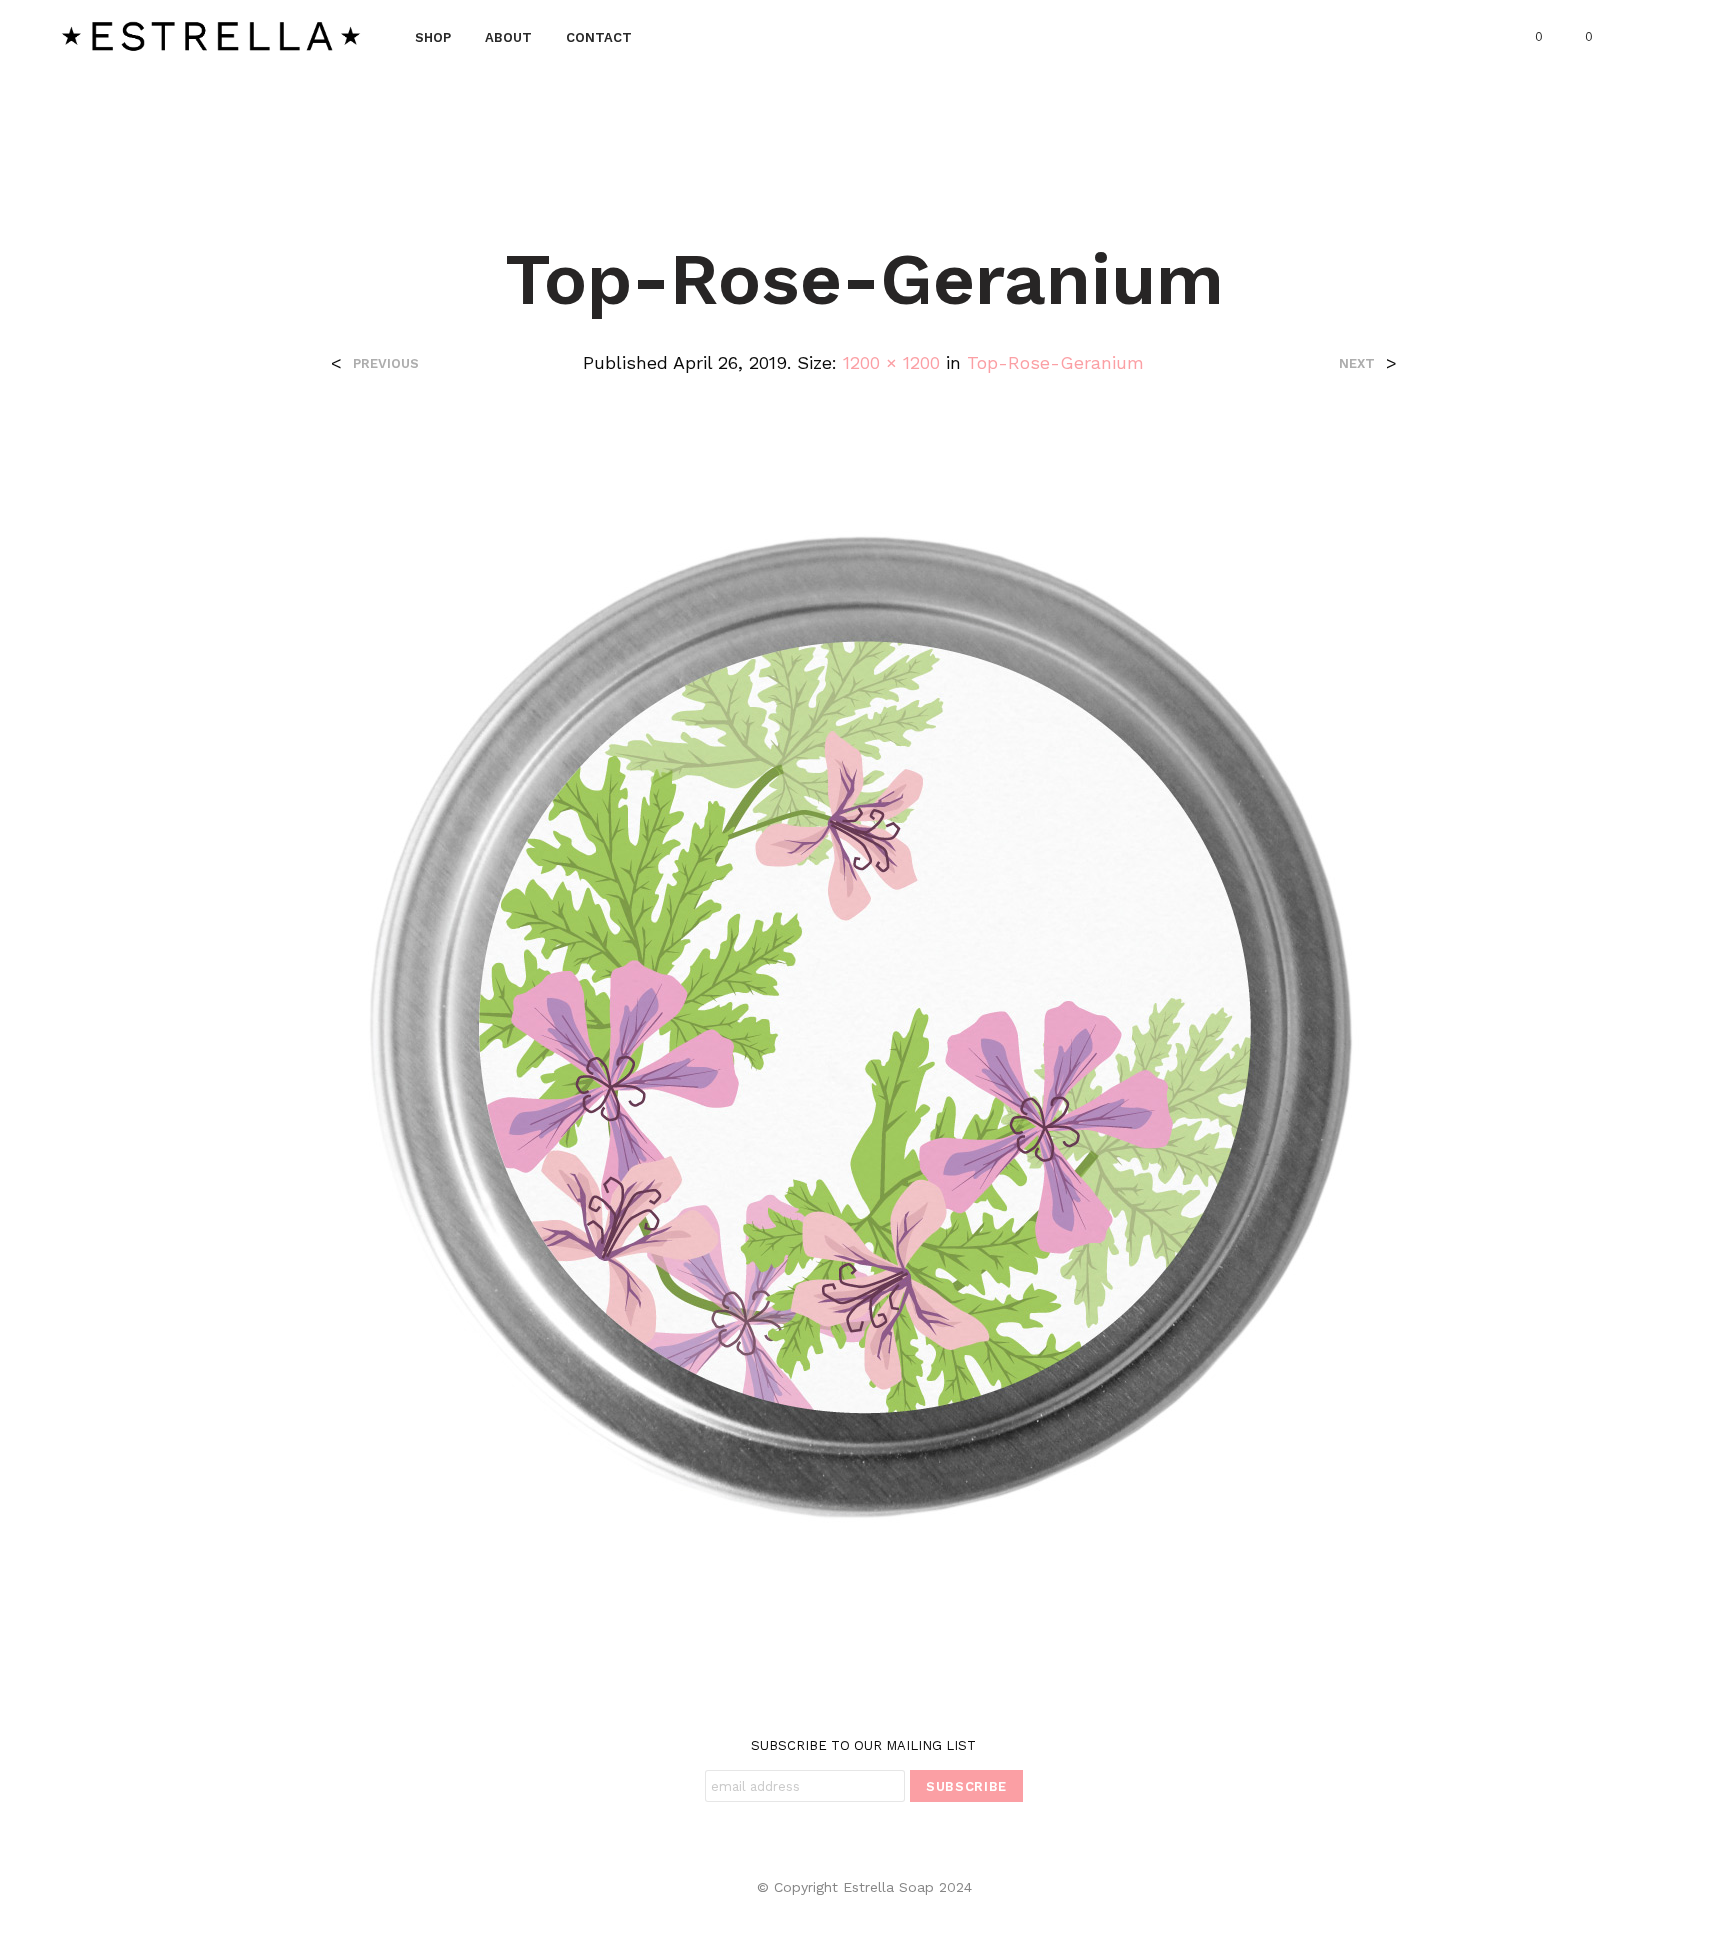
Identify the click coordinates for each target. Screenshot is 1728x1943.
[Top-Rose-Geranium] (864, 1025)
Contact (599, 37)
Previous (386, 363)
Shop (433, 37)
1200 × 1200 (891, 362)
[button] (1527, 37)
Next (1357, 363)
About (508, 37)
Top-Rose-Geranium (1055, 362)
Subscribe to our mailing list (863, 1745)
